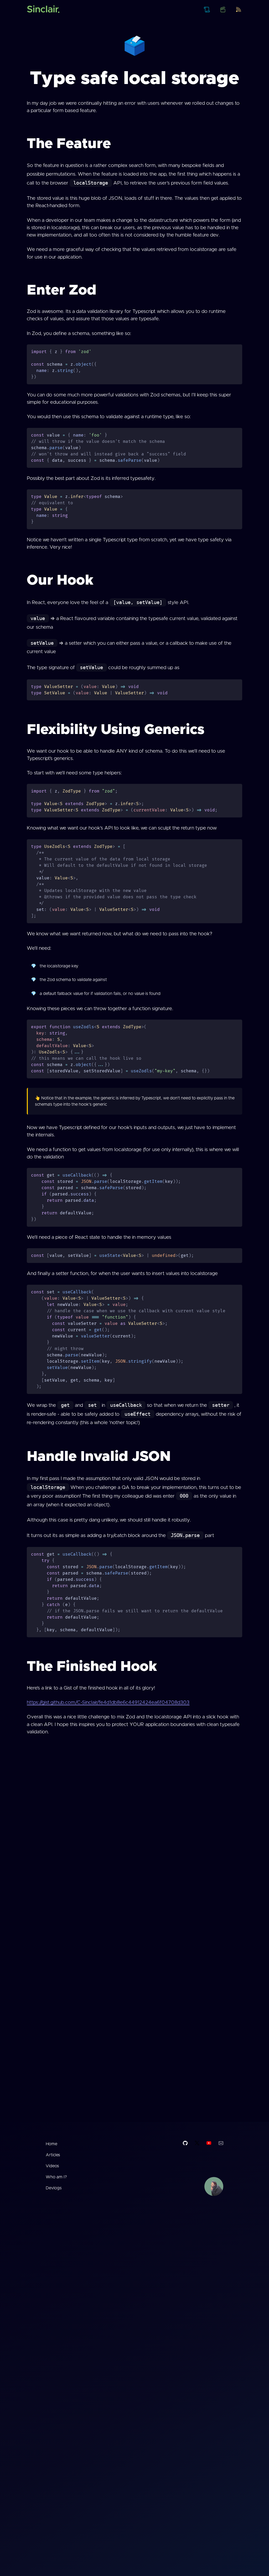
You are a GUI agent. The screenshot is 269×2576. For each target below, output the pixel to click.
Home (51, 2144)
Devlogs (54, 2188)
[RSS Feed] (239, 9)
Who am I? (56, 2177)
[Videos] (223, 9)
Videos (52, 2166)
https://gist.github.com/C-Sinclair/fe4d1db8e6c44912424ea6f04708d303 (108, 1703)
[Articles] (207, 9)
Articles (53, 2155)
